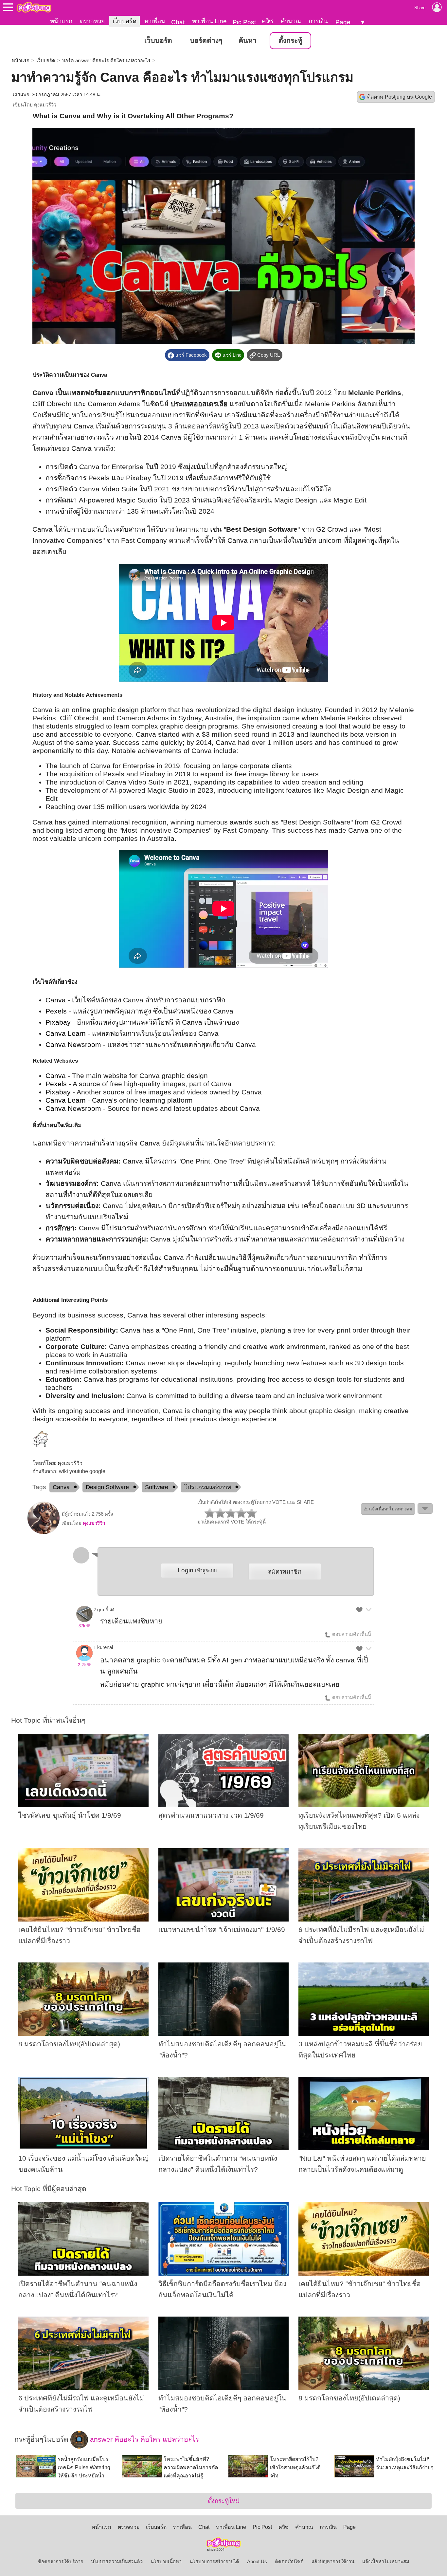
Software (157, 1487)
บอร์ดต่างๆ (206, 41)
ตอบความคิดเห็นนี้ (351, 1634)
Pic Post (244, 22)
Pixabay (58, 1022)
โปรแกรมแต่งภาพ (208, 1487)
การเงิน (318, 21)
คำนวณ (291, 21)
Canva (56, 1000)
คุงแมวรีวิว (45, 105)
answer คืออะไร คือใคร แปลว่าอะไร (143, 2439)
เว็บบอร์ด (125, 21)
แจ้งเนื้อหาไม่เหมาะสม (386, 2562)
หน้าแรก (61, 21)
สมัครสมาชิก (285, 1572)
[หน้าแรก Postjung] (34, 7)
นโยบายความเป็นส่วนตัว (117, 2562)
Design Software (107, 1487)
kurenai (105, 1647)
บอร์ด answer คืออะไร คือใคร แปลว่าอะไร (106, 61)
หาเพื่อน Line (209, 21)
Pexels (56, 1011)
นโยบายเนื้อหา (166, 2562)
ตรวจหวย (92, 21)
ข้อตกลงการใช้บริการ (61, 2562)
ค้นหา (248, 41)
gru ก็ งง (106, 1610)
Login (197, 1570)
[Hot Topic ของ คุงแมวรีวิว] (44, 1533)
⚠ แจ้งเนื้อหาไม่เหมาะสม (388, 1509)
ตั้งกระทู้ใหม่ (224, 2501)
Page (343, 22)
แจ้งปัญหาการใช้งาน (333, 2562)
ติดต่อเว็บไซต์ (289, 2562)
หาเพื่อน (155, 21)
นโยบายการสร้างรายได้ (214, 2562)
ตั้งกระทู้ (290, 41)
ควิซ (268, 21)
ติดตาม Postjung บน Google (400, 97)
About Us (257, 2562)
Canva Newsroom (73, 1045)
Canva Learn (66, 1033)
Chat (178, 22)
